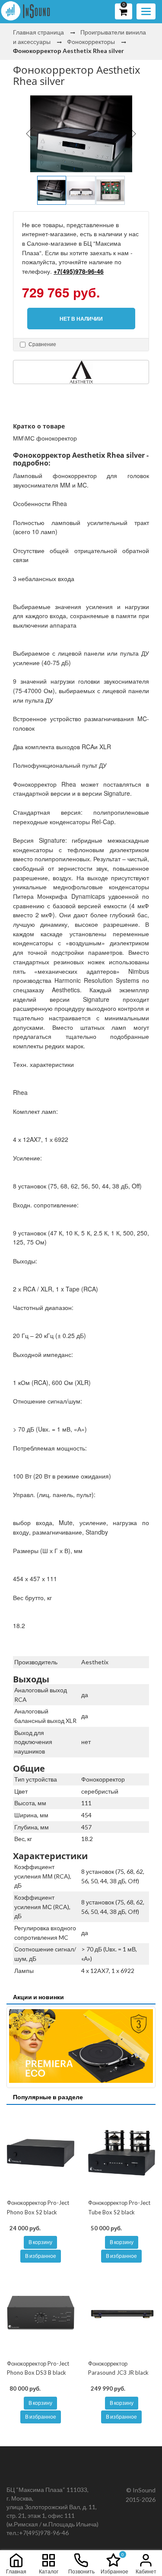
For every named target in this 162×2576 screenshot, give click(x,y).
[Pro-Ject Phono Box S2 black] (41, 2153)
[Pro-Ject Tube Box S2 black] (122, 2153)
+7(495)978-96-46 (79, 271)
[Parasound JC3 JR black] (122, 2313)
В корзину (40, 2242)
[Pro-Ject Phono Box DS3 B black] (41, 2313)
